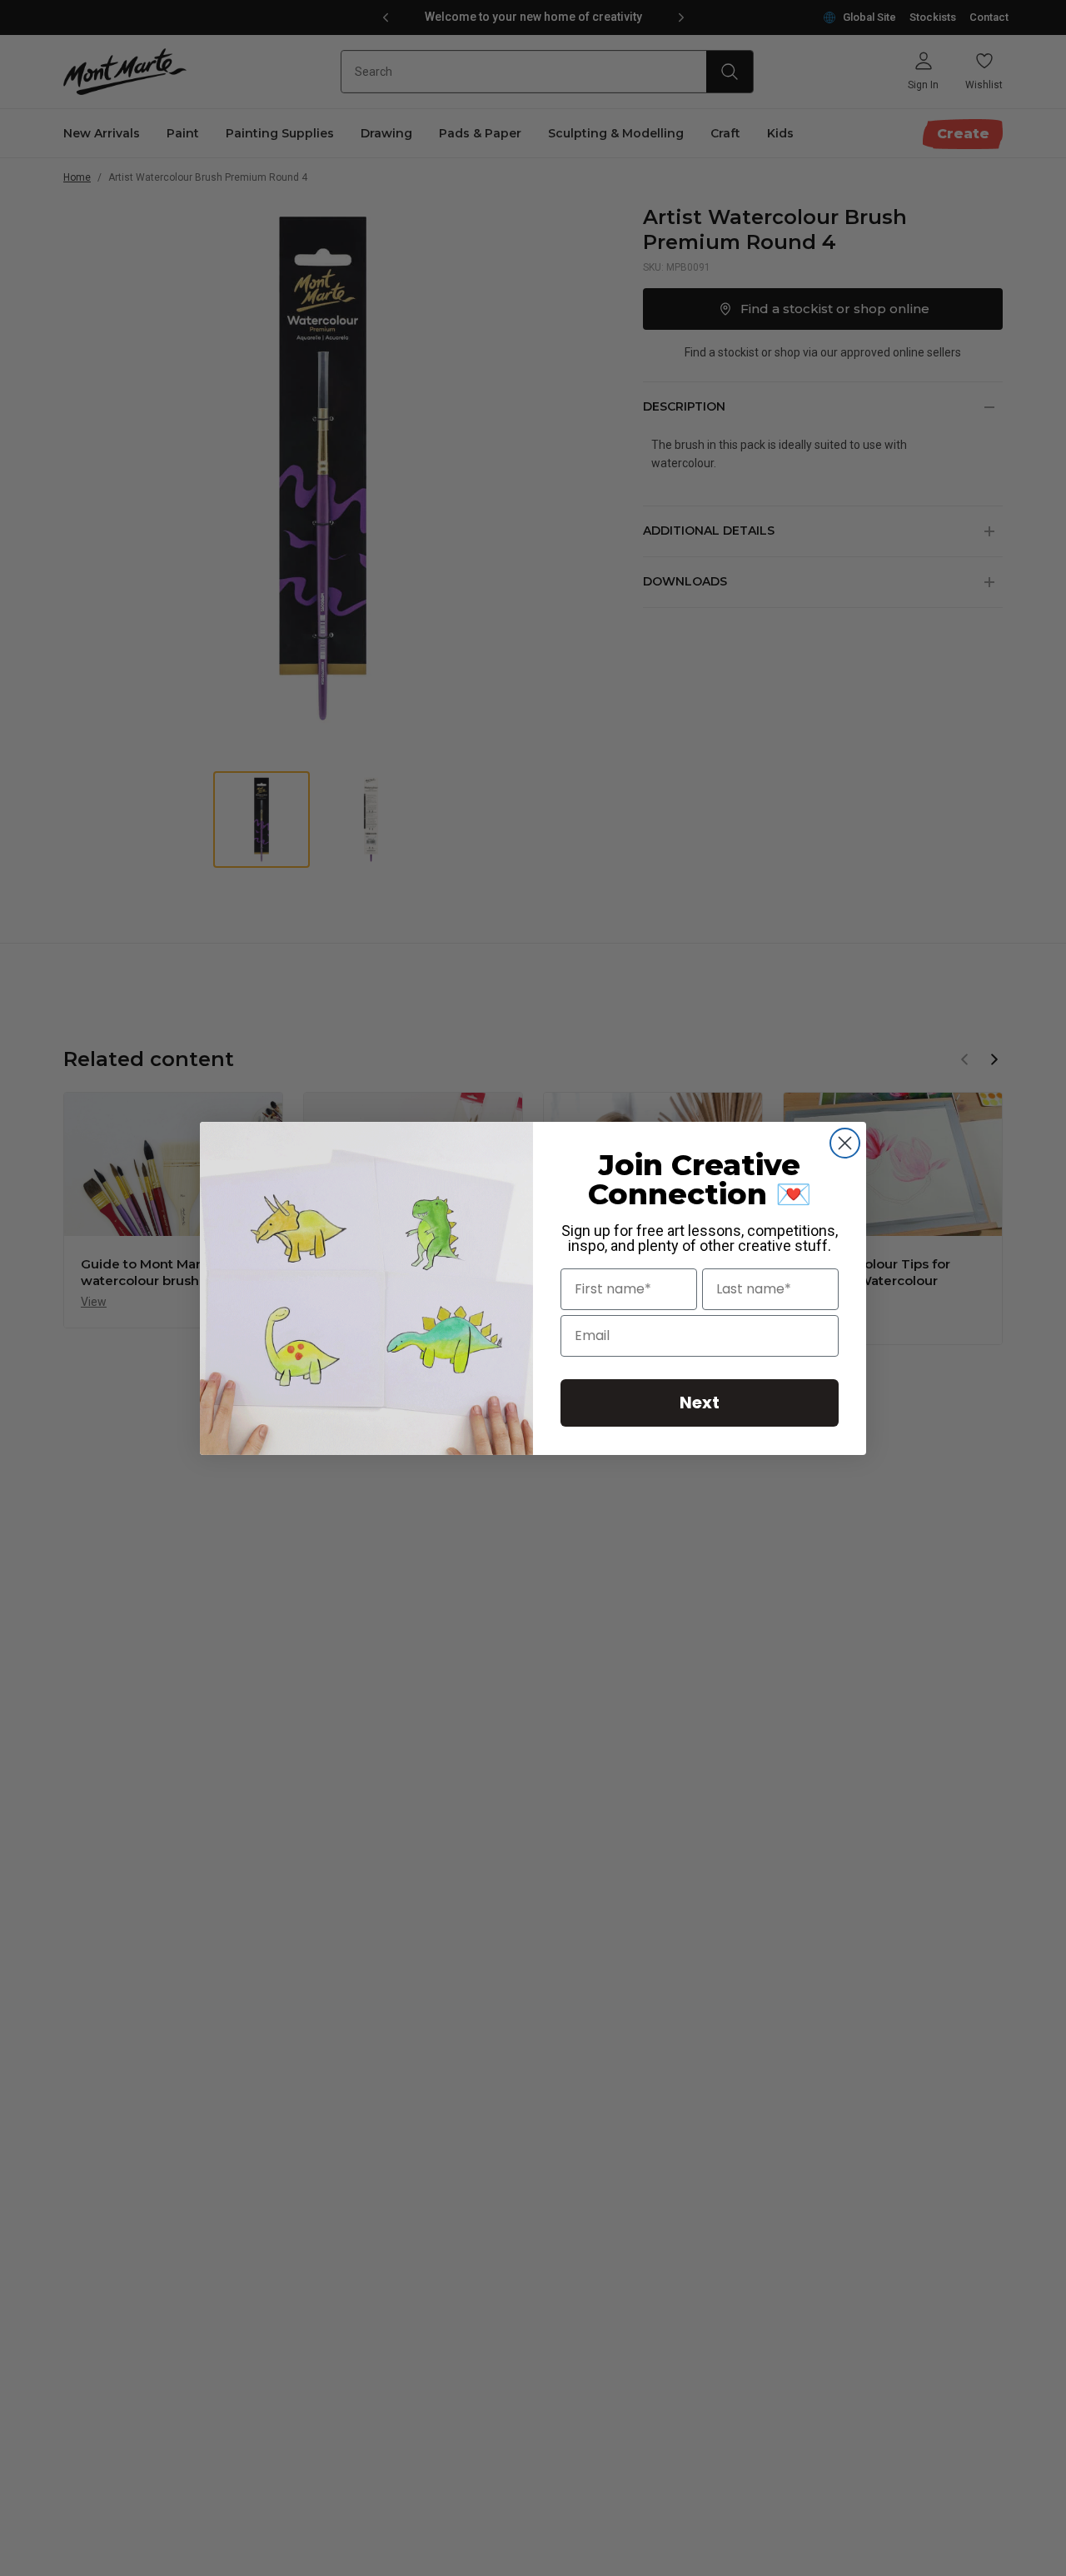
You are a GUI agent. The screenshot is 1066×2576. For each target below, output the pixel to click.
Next (700, 1403)
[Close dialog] (845, 1143)
